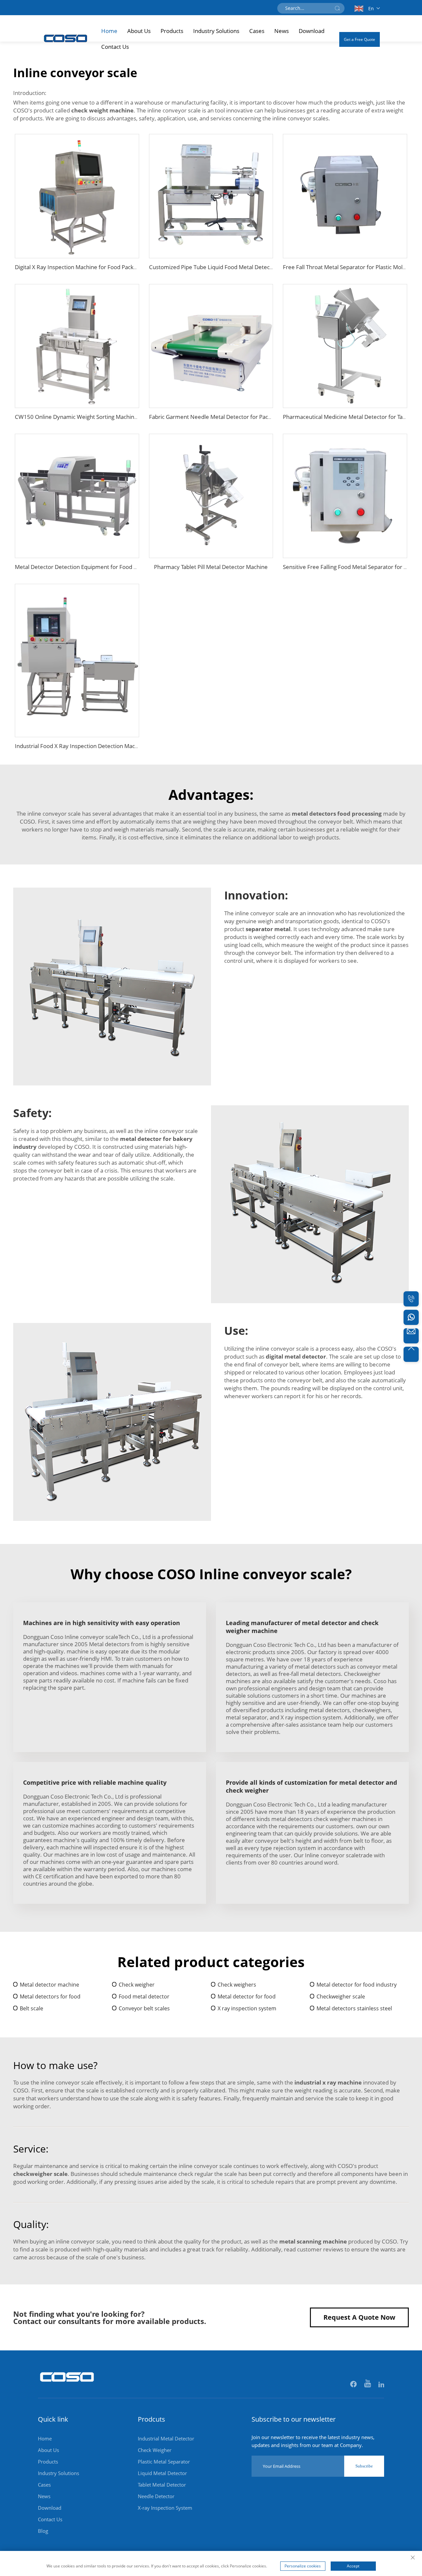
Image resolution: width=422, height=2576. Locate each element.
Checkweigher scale (341, 1996)
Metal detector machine (49, 1985)
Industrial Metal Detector (166, 2438)
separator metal (268, 929)
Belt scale (31, 2008)
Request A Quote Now (359, 2317)
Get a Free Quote (360, 39)
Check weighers (237, 1985)
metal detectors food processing (337, 814)
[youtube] (368, 2385)
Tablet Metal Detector (162, 2485)
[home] (67, 2385)
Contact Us (115, 47)
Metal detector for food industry (357, 1985)
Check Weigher (155, 2450)
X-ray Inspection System (165, 2508)
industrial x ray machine (328, 2082)
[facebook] (354, 2385)
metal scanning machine (313, 2241)
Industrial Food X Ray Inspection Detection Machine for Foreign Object (104, 746)
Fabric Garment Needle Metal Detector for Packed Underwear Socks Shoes (245, 417)
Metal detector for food (247, 1996)
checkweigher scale (40, 2174)
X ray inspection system (247, 2008)
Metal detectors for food (50, 1996)
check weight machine (102, 110)
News (282, 31)
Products (172, 31)
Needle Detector (156, 2496)
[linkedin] (381, 2385)
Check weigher (137, 1985)
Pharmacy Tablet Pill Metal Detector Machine (211, 567)
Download (312, 31)
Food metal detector (144, 1996)
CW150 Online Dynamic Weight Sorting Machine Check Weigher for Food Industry (119, 417)
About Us (139, 31)
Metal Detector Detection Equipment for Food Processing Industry (99, 567)
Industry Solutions (216, 31)
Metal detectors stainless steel (354, 2008)
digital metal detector (296, 1356)
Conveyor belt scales (144, 2008)
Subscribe (364, 2466)
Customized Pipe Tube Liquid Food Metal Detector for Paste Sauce (234, 267)
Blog (43, 2531)
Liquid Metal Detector (162, 2473)
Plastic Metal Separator (164, 2462)
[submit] (337, 8)
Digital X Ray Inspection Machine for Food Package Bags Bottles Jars (101, 267)
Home (109, 31)
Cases (257, 31)
